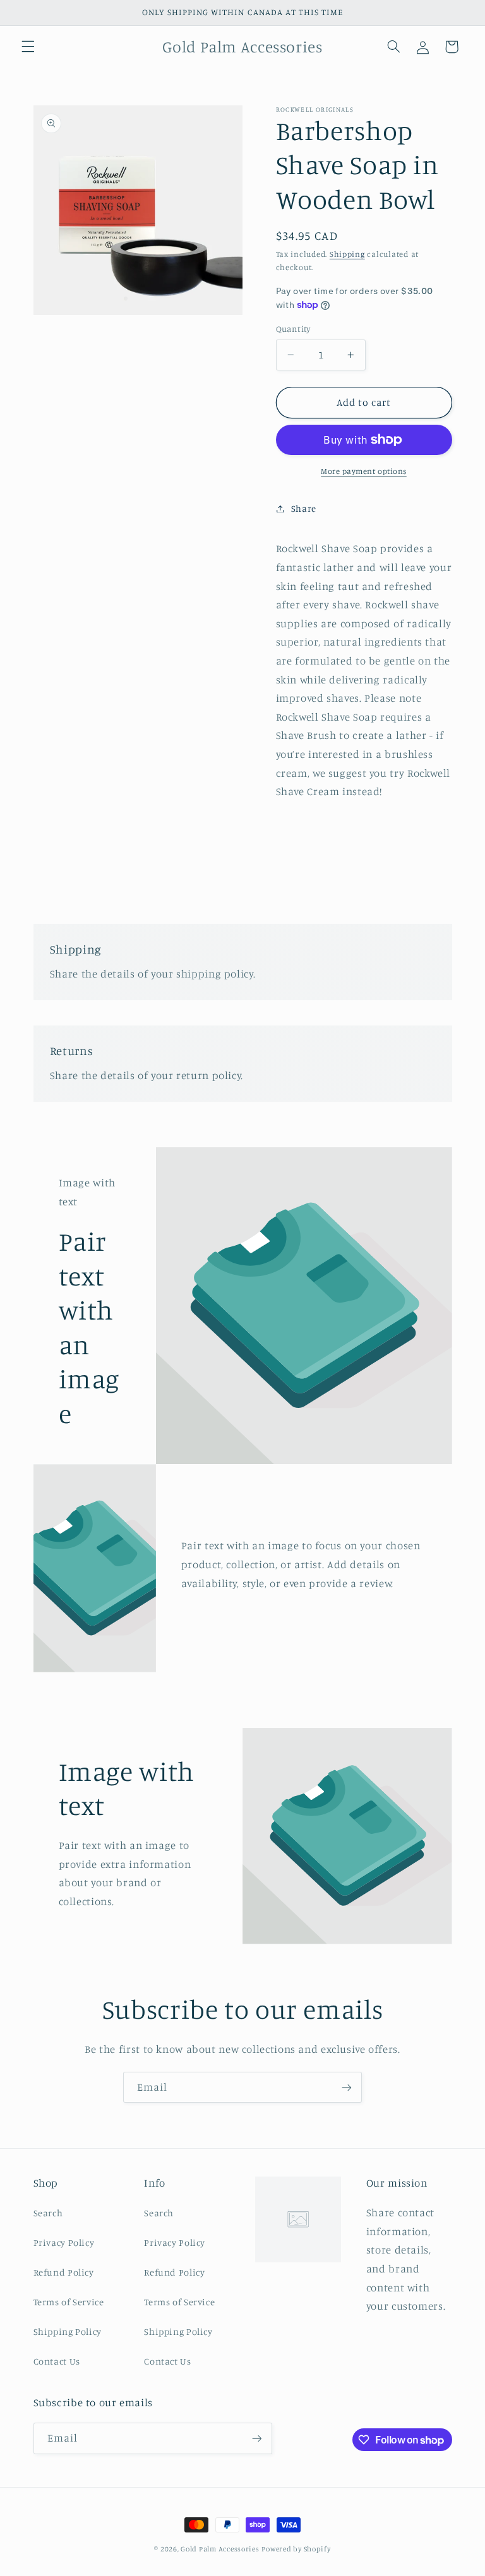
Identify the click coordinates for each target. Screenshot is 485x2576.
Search (48, 2213)
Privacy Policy (64, 2242)
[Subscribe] (347, 2087)
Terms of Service (69, 2302)
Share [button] (304, 508)
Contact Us (57, 2361)
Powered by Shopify (296, 2549)
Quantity (293, 329)
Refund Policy (64, 2272)
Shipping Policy (68, 2331)
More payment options (364, 471)
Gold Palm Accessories (220, 2549)
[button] (28, 47)
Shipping (347, 254)
